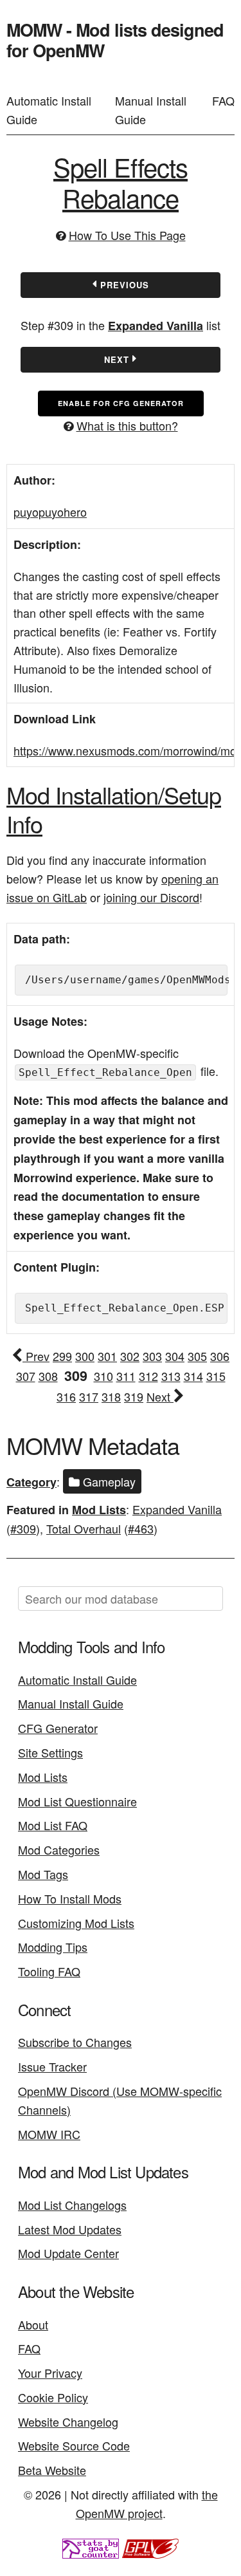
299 (62, 1356)
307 (26, 1376)
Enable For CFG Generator (121, 403)
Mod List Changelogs (72, 2205)
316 (66, 1396)
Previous (123, 285)
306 (220, 1356)
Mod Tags (43, 1874)
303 (152, 1356)
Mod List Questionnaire (77, 1801)
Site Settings (50, 1752)
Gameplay (108, 1481)
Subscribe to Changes (75, 2042)
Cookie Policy (53, 2397)
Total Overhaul (84, 1528)
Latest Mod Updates (70, 2229)
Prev (36, 1356)
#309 (23, 1528)
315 (216, 1376)
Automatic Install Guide (49, 110)
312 (148, 1376)
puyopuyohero (50, 512)
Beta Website (52, 2470)
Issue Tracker (52, 2066)
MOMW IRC (49, 2134)
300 (85, 1356)
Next (118, 359)
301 (107, 1356)
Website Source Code (74, 2445)
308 (48, 1376)
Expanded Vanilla (156, 326)
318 (111, 1396)
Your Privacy (50, 2373)
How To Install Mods (70, 1898)
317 (89, 1396)
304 (175, 1356)
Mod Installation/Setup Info (114, 809)
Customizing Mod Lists (76, 1923)
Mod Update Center (68, 2253)
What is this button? (127, 425)
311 (126, 1376)
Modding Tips (53, 1947)
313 (171, 1376)
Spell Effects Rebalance (121, 182)
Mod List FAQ (53, 1825)
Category (31, 1482)
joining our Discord (151, 897)
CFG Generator (58, 1728)
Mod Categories (59, 1849)
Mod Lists (99, 1510)
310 (103, 1376)
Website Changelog (68, 2422)
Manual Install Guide (151, 110)
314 (193, 1376)
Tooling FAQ (49, 1971)
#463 (141, 1528)
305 (197, 1356)
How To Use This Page (127, 235)
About (33, 2324)
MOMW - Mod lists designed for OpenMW (115, 40)
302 (130, 1356)
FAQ (223, 100)
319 (134, 1396)
